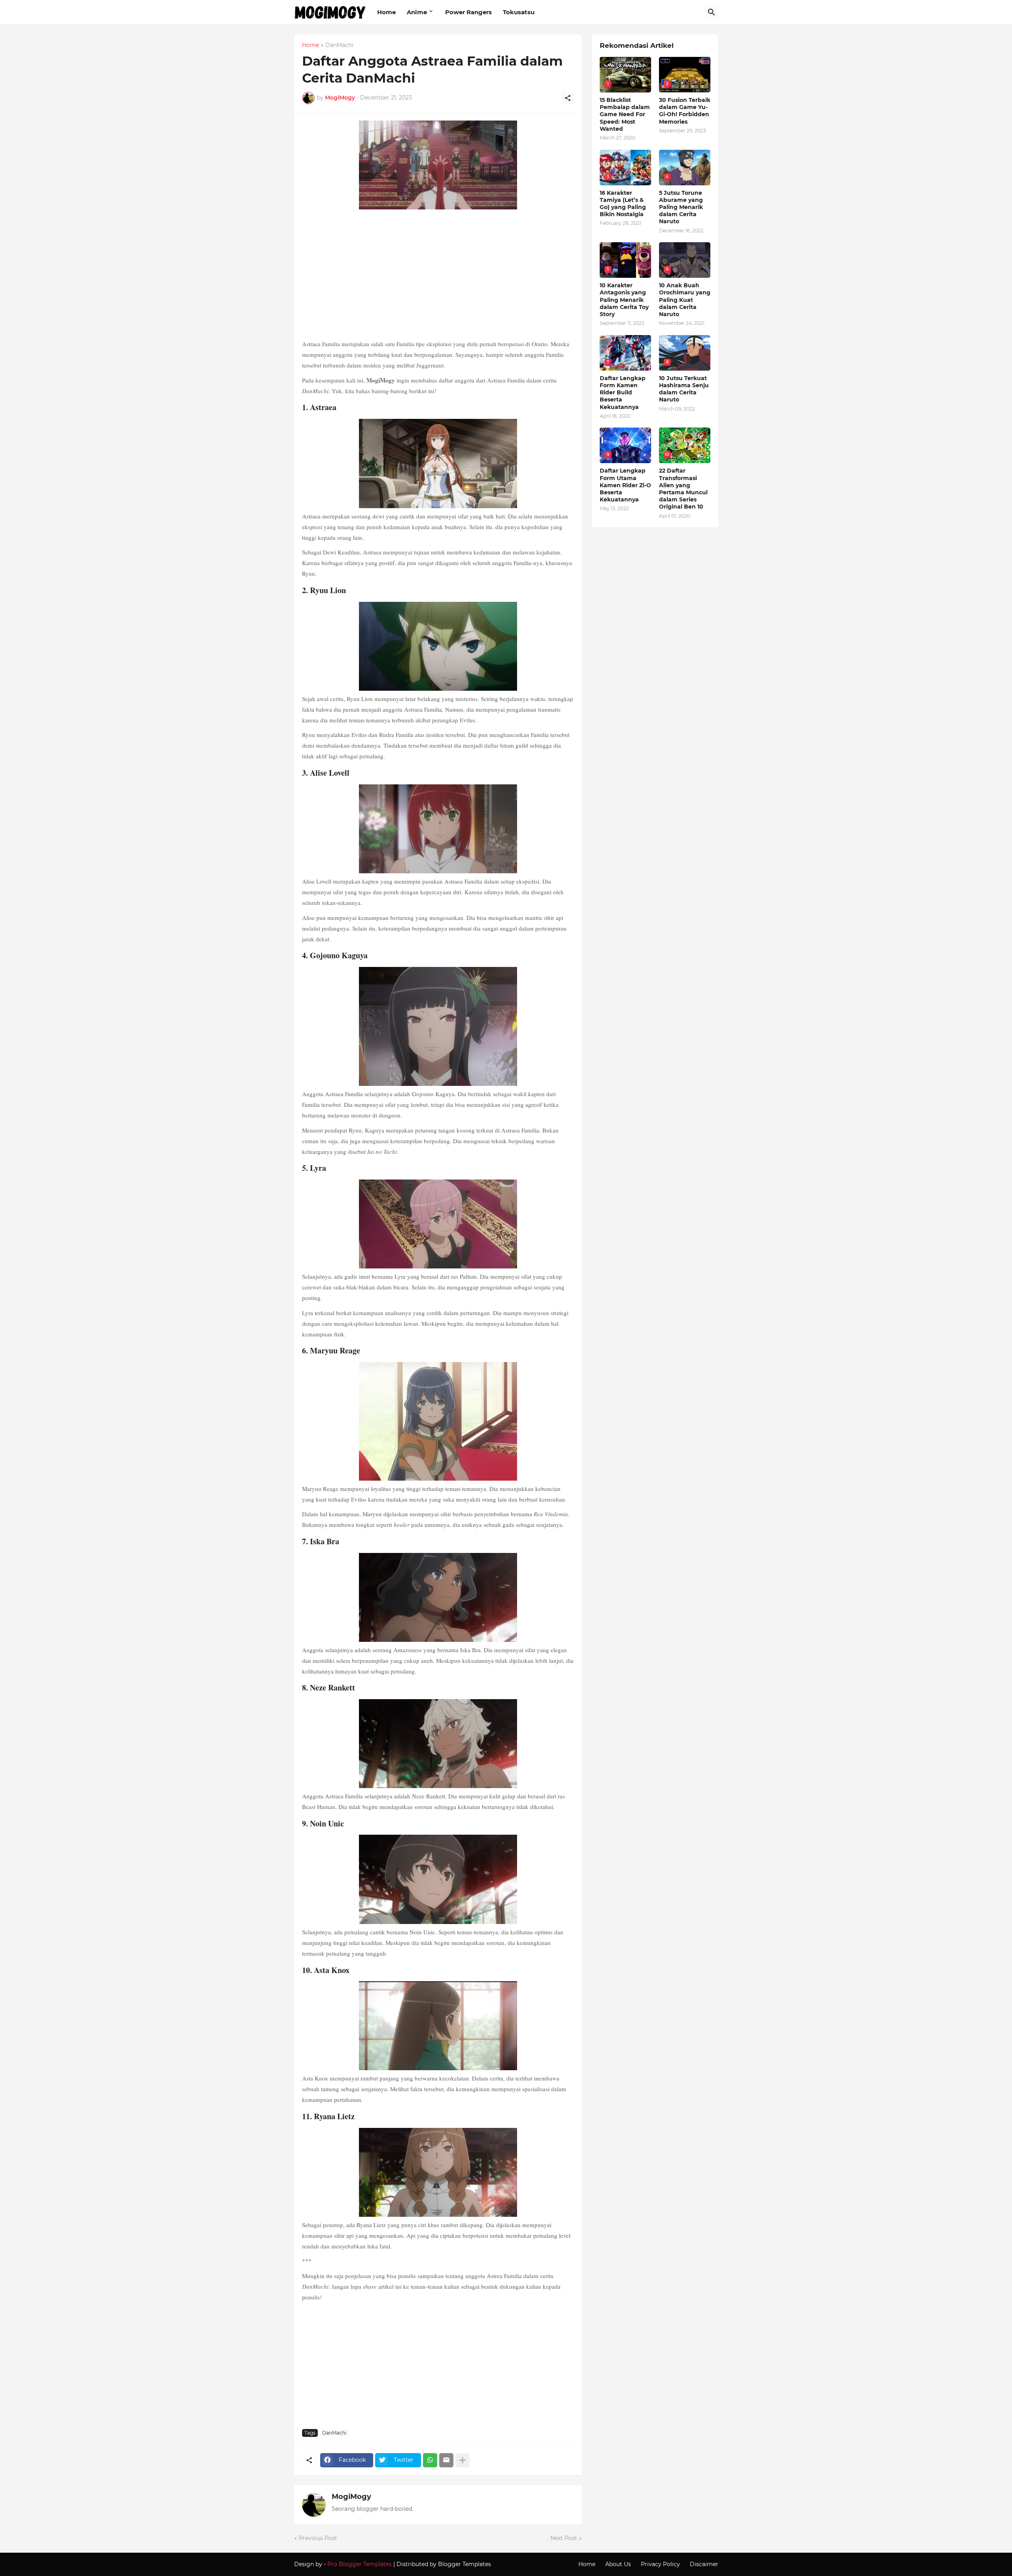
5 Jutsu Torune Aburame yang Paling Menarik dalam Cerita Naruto (681, 207)
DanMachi (339, 45)
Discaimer (704, 2564)
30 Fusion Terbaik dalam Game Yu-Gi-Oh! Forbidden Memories (685, 111)
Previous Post (318, 2538)
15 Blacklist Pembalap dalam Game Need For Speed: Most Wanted (625, 114)
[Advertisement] (438, 275)
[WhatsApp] (430, 2460)
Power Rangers (468, 12)
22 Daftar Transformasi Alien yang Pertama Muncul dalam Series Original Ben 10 (683, 489)
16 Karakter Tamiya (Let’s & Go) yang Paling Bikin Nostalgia (623, 204)
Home (386, 12)
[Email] (446, 2460)
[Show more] (463, 2460)
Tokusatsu (519, 12)
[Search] (712, 12)
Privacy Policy (660, 2564)
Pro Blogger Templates (360, 2564)
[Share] (568, 98)
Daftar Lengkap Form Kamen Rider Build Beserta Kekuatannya (623, 393)
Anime (417, 12)
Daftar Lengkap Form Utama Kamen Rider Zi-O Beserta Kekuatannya (625, 485)
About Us (618, 2564)
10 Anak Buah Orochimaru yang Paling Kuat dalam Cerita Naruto (685, 300)
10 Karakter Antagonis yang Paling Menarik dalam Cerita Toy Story (624, 300)
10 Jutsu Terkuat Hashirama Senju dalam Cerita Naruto (684, 389)
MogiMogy (351, 2497)
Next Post (564, 2538)
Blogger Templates (464, 2564)
